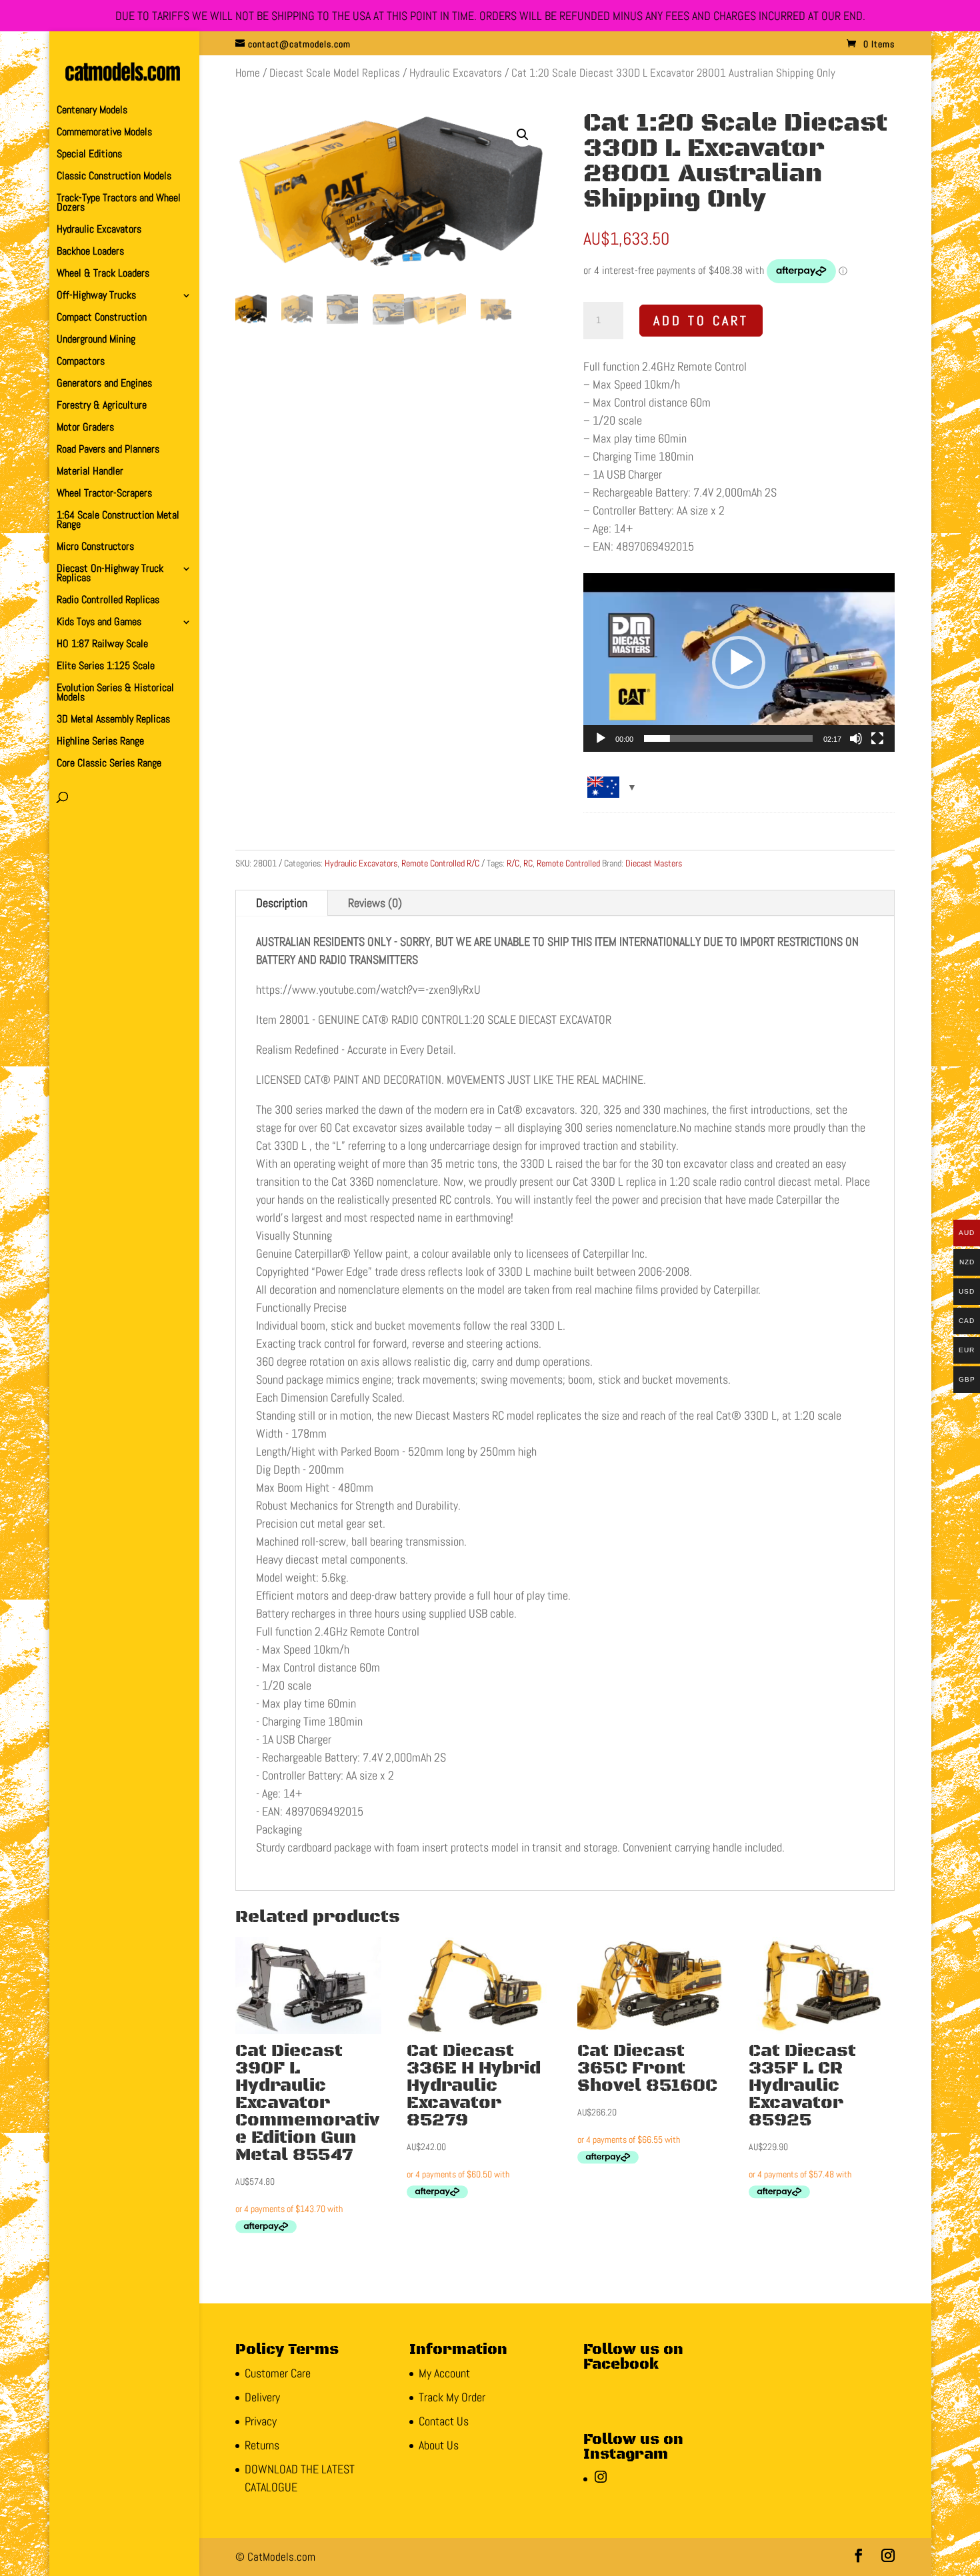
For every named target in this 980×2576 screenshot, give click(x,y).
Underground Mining (96, 340)
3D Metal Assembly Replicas (113, 720)
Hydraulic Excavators (99, 230)
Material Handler (90, 472)
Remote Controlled (568, 863)
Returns (262, 2445)
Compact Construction (102, 318)
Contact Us (444, 2421)
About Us (439, 2445)
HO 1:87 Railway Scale (102, 645)
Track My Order (452, 2397)
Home (248, 73)
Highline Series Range (100, 742)
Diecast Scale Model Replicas (335, 73)
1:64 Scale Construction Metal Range (118, 521)
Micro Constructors (95, 548)
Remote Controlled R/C (440, 863)
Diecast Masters (654, 863)
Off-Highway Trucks (96, 296)
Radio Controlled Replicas (108, 601)
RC (528, 863)
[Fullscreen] (877, 738)
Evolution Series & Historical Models (115, 693)
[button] (523, 135)
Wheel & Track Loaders (103, 274)
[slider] (728, 738)
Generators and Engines (104, 384)
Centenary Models (92, 111)
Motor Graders (85, 428)
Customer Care (278, 2373)
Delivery (262, 2397)
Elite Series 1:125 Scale (106, 667)
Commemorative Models (104, 133)
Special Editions (89, 155)
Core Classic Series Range (109, 764)
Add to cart (701, 321)
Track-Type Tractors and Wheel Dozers (119, 204)
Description (282, 903)
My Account (444, 2373)
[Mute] (856, 738)
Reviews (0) (375, 903)
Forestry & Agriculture (102, 406)
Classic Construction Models (114, 177)
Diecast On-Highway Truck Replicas (110, 574)
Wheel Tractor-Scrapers (104, 494)
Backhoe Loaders (90, 252)
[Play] (601, 738)
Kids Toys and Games (99, 623)
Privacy (261, 2421)
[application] (739, 662)
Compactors (81, 362)
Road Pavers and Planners (108, 450)
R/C (513, 863)
